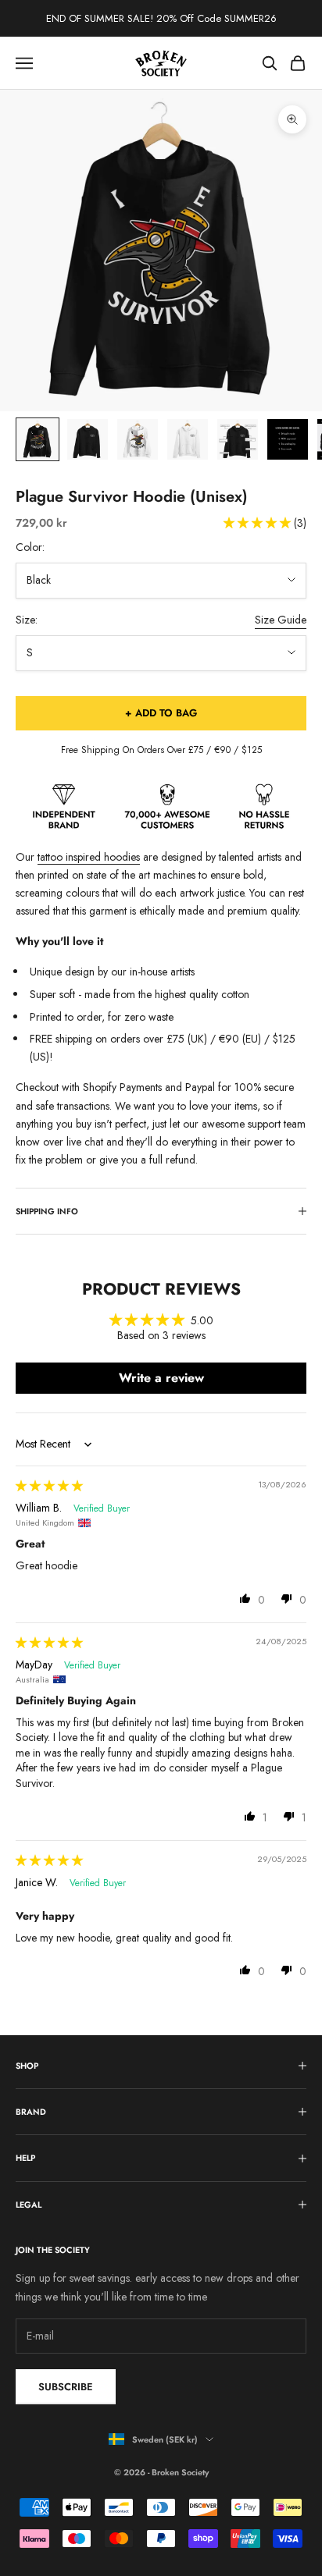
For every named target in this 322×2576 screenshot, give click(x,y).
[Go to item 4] (188, 439)
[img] (49, 1486)
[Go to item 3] (138, 439)
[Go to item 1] (38, 439)
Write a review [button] (161, 1378)
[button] (259, 523)
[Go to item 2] (88, 439)
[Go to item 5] (238, 439)
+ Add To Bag (161, 713)
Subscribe (66, 2387)
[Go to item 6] (288, 439)
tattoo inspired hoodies (89, 857)
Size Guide (281, 620)
